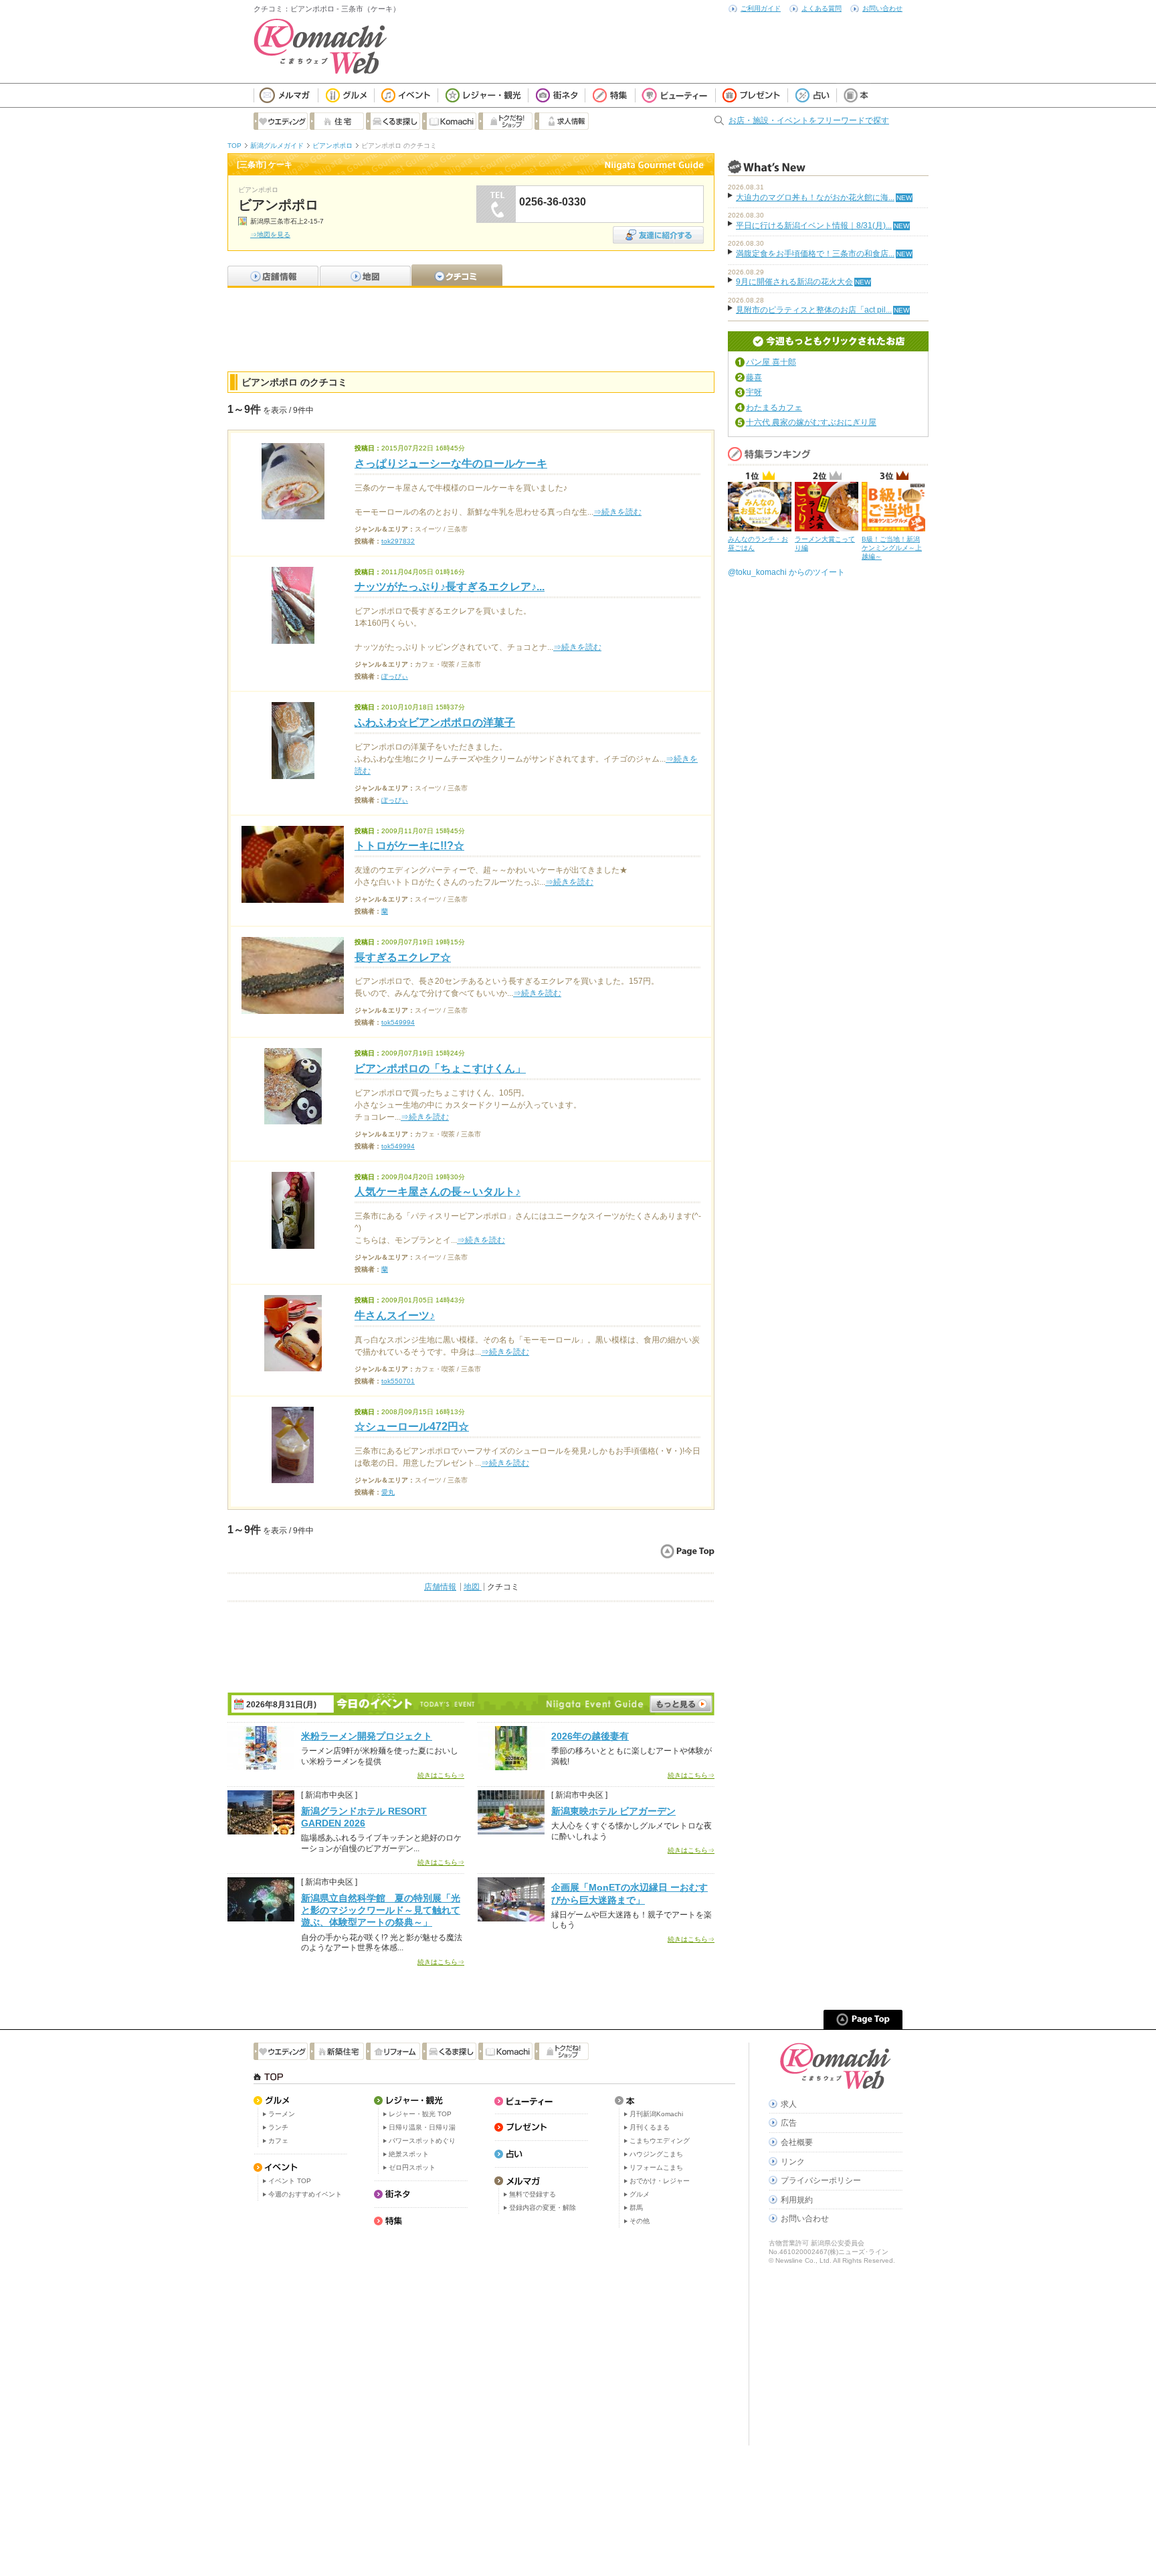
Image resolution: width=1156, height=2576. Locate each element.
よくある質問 (822, 8)
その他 (640, 2221)
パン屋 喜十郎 (771, 362)
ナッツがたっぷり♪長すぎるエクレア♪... (450, 587)
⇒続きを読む (617, 512)
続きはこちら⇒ (441, 1775)
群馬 (636, 2208)
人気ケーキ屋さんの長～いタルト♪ (438, 1192)
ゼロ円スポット (412, 2167)
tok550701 (398, 1381)
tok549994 (398, 1022)
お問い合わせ (882, 8)
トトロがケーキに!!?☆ (409, 846)
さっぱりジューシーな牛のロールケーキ (451, 463)
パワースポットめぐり (422, 2141)
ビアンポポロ (332, 146)
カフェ (278, 2141)
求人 (789, 2104)
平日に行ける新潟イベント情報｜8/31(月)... (814, 226)
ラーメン (282, 2114)
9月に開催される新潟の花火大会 (794, 282)
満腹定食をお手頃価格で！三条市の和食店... (815, 254)
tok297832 (398, 541)
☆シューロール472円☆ (412, 1427)
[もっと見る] (681, 1704)
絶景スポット (409, 2154)
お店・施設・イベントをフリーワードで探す (809, 120)
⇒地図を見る (270, 235)
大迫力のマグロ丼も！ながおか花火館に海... (815, 197)
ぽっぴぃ (395, 676)
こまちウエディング (660, 2141)
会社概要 (797, 2142)
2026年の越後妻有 (590, 1736)
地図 (473, 1587)
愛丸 (388, 1492)
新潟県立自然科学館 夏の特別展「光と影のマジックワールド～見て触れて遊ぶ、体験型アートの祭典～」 (381, 1910)
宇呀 (754, 392)
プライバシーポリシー (821, 2180)
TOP (234, 146)
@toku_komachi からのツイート (786, 572)
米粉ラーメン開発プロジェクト (367, 1736)
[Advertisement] (471, 328)
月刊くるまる (650, 2127)
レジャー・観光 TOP (420, 2114)
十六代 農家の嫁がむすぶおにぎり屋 (811, 422)
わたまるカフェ (774, 408)
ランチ (278, 2127)
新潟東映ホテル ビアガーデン (613, 1811)
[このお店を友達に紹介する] (658, 231)
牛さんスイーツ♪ (395, 1315)
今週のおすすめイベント (305, 2194)
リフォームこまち (656, 2167)
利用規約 (797, 2200)
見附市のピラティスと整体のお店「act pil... (814, 310)
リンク (793, 2162)
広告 (789, 2123)
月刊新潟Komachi (656, 2114)
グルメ (640, 2194)
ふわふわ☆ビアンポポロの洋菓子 (435, 722)
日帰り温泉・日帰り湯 (422, 2127)
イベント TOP (290, 2181)
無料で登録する (533, 2194)
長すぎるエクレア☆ (403, 957)
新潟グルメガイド (277, 146)
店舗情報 (440, 1587)
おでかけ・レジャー (660, 2181)
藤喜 (754, 377)
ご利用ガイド (761, 8)
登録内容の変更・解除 (543, 2208)
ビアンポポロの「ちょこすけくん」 (440, 1068)
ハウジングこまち (656, 2154)
